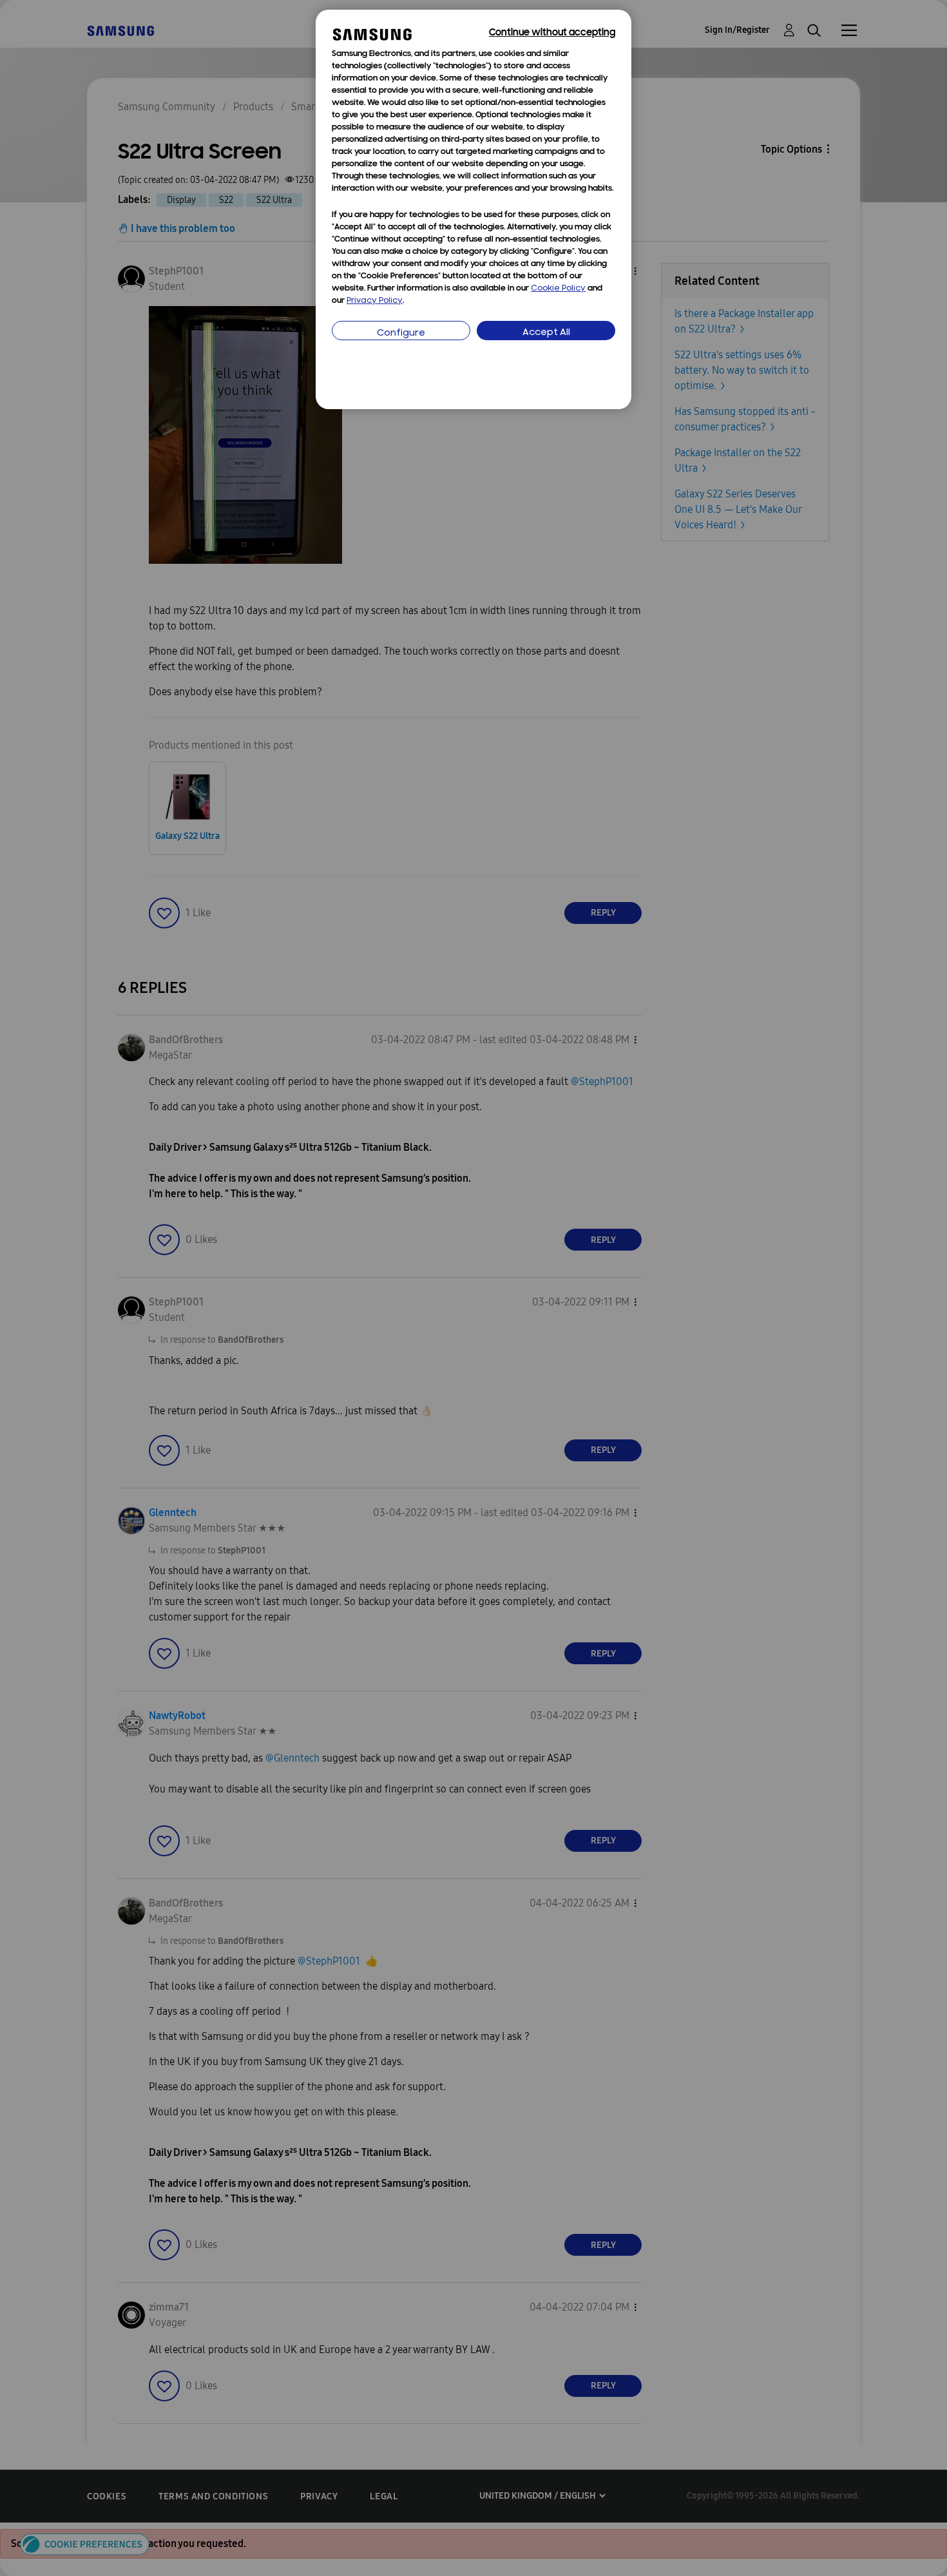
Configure (401, 333)
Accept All (546, 333)
